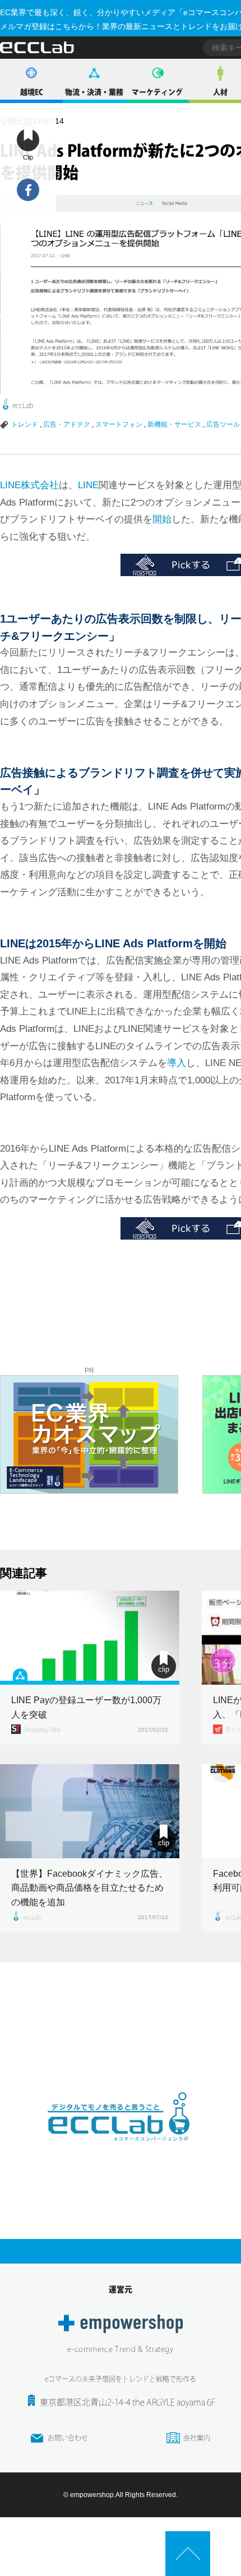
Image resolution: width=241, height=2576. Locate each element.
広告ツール (223, 424)
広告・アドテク (67, 424)
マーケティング (157, 92)
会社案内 (197, 2438)
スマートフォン (119, 424)
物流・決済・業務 (94, 92)
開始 (162, 519)
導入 (177, 1063)
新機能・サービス (174, 424)
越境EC (32, 92)
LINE (88, 485)
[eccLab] (121, 2150)
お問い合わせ (68, 2438)
